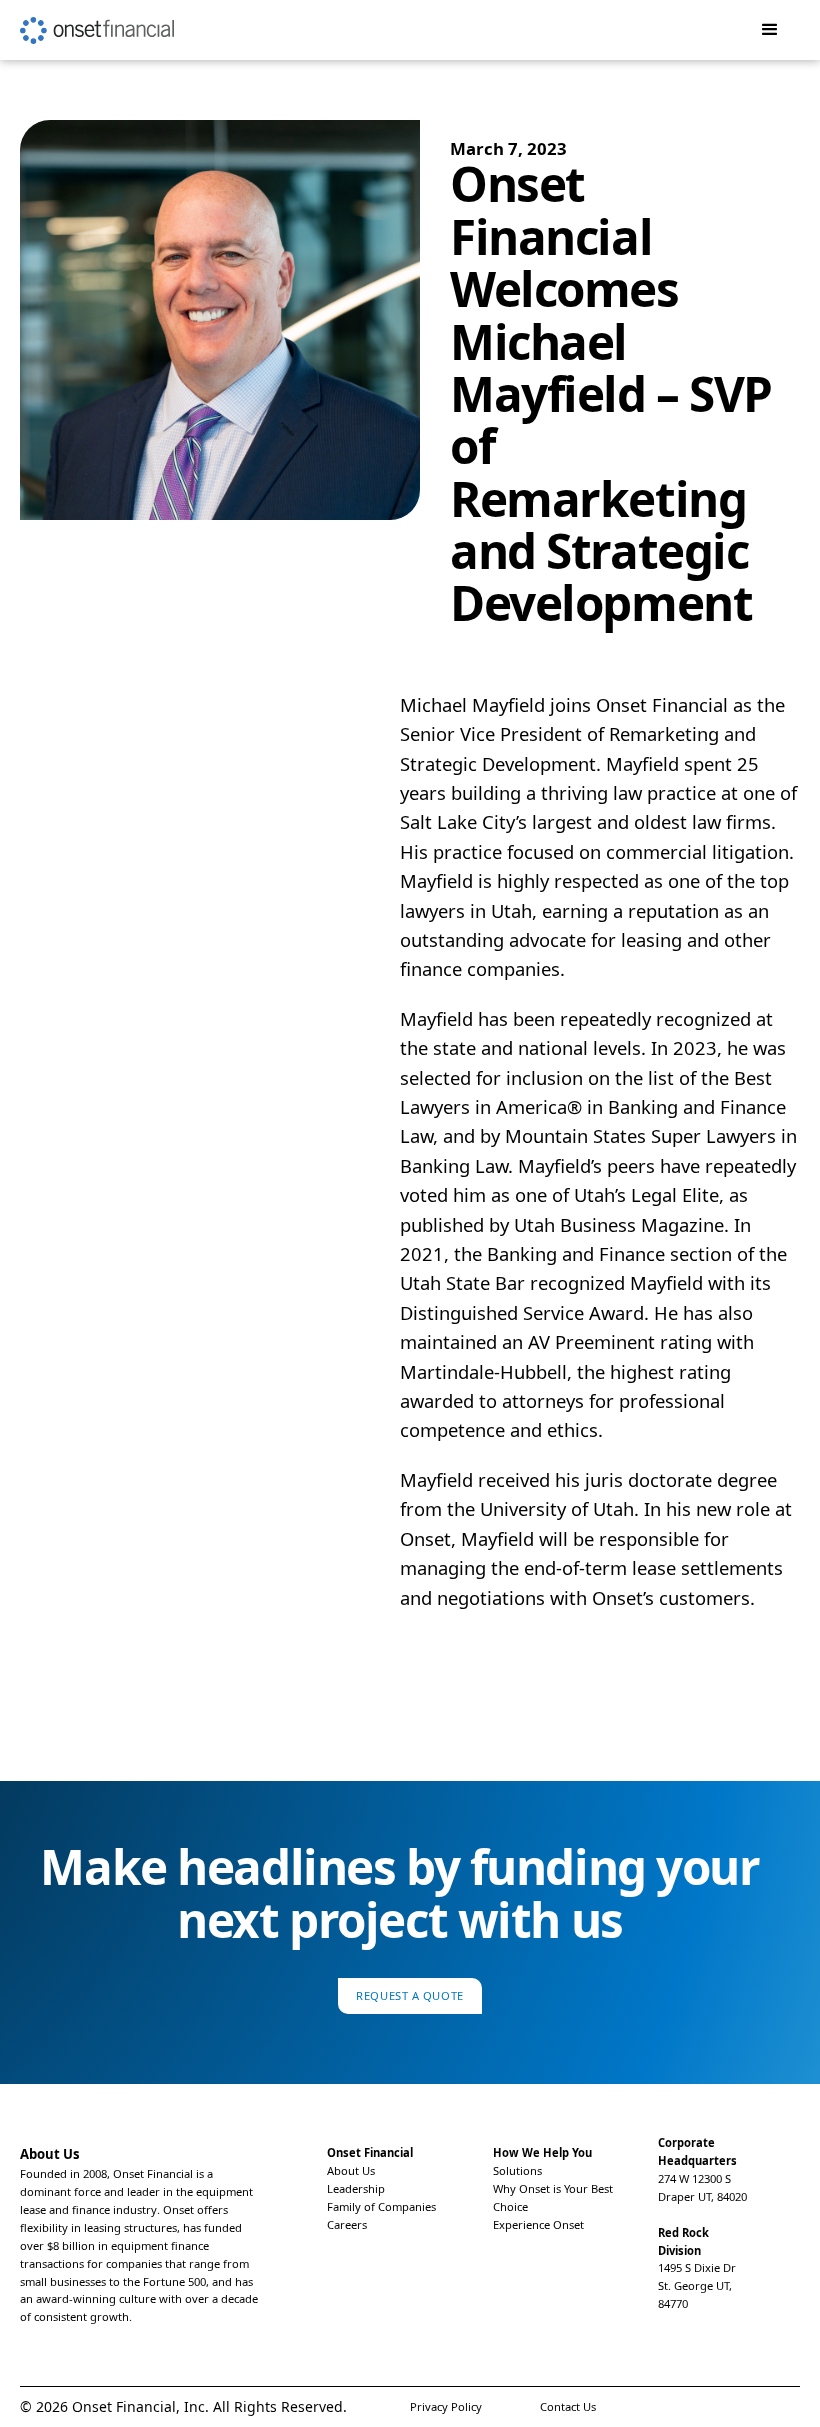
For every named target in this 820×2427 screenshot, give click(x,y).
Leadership (356, 2188)
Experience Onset (538, 2224)
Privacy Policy (446, 2406)
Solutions (517, 2170)
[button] (770, 30)
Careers (347, 2224)
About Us (351, 2170)
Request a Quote (409, 1995)
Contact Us (568, 2406)
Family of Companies (381, 2206)
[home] (97, 22)
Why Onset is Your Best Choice (553, 2197)
